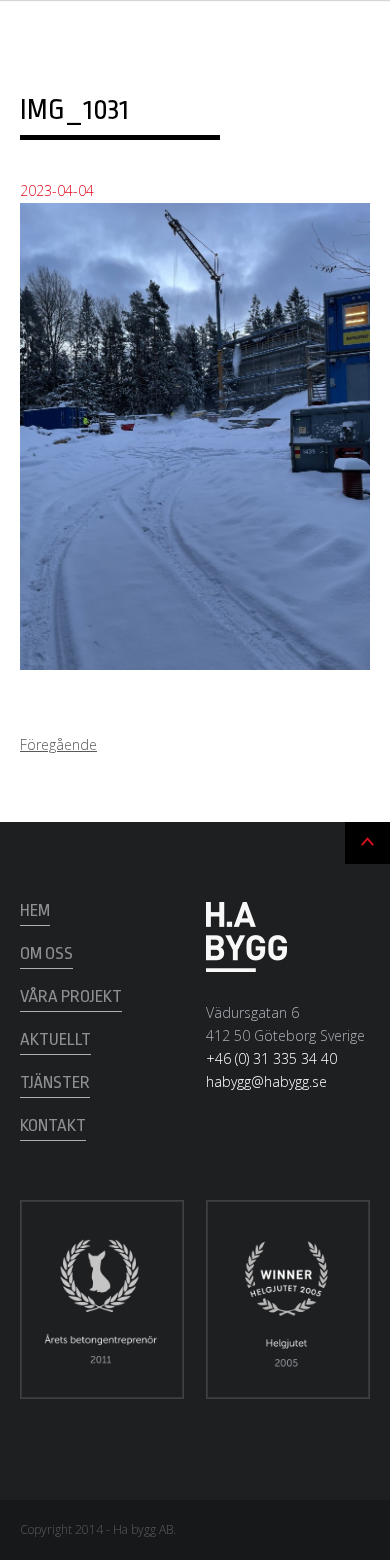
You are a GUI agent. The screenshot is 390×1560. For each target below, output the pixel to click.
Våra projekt (71, 996)
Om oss (46, 953)
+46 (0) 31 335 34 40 (271, 1058)
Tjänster (55, 1082)
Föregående (58, 744)
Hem (35, 910)
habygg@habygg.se (266, 1081)
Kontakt (53, 1125)
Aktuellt (55, 1039)
